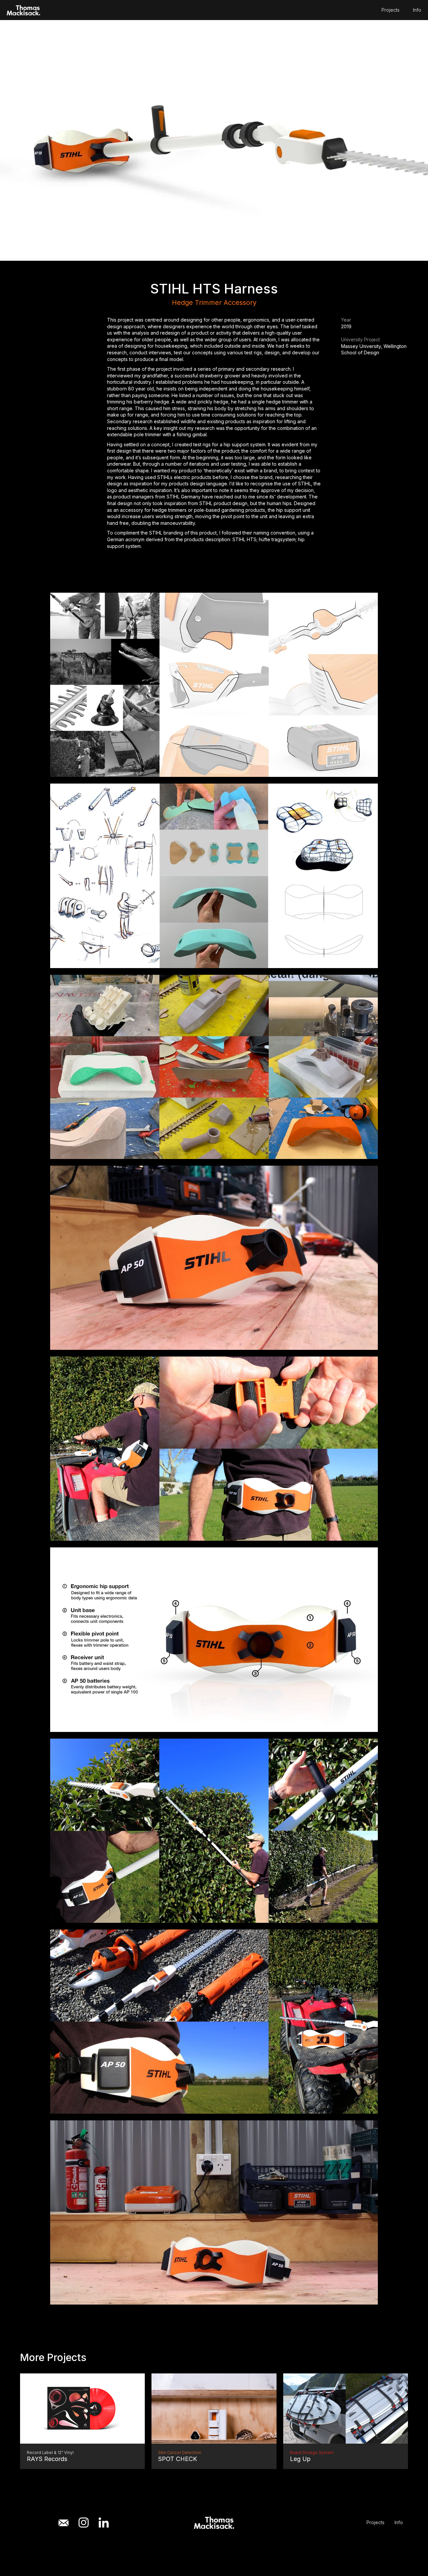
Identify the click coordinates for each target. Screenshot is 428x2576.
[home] (23, 10)
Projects (391, 10)
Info (417, 10)
